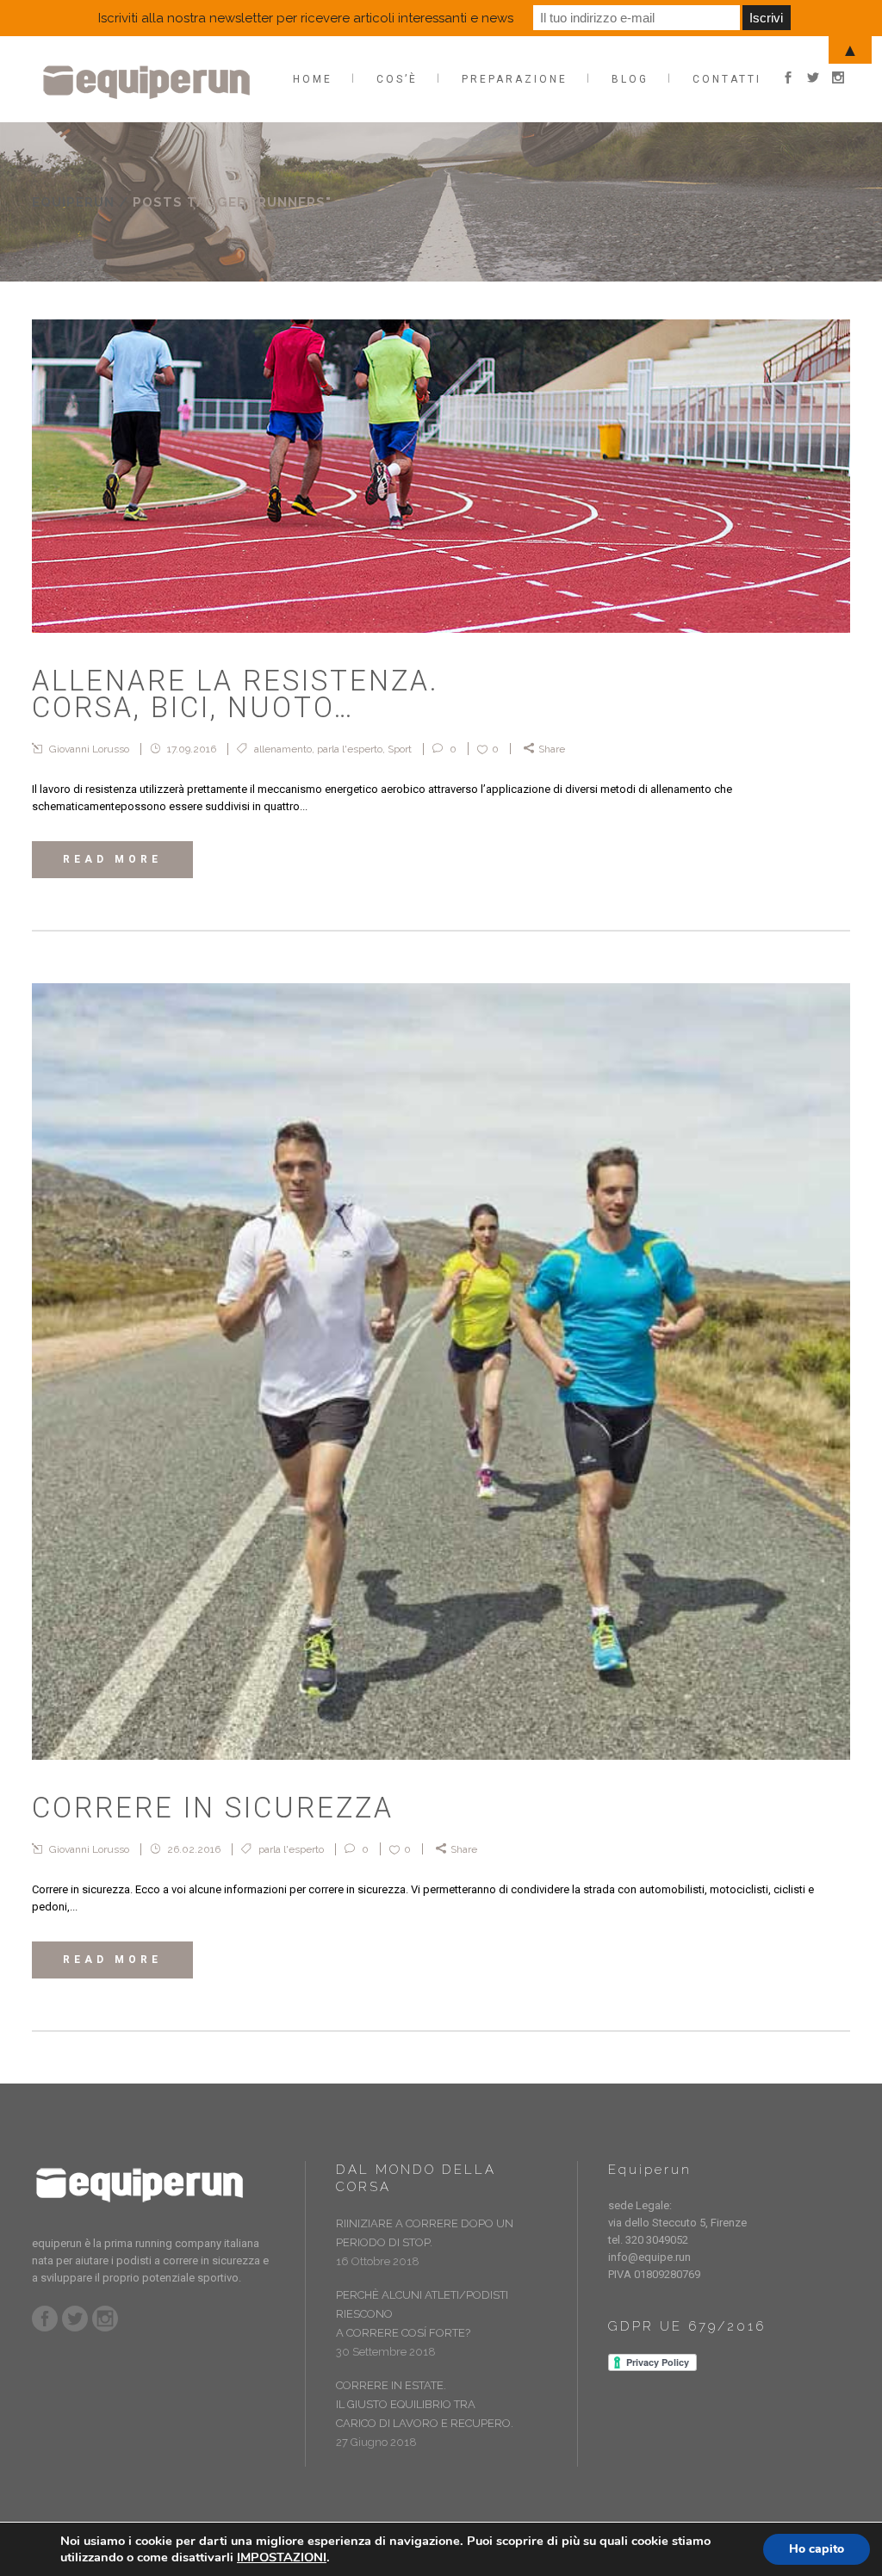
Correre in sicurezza (213, 1808)
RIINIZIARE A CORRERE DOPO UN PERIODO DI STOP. (425, 2233)
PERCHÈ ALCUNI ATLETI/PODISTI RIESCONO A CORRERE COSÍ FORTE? (422, 2314)
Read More (112, 859)
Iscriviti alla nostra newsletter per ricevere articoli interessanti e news (306, 18)
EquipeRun (73, 202)
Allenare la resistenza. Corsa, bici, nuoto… (236, 694)
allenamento (283, 749)
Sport (400, 749)
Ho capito (817, 2549)
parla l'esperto (350, 749)
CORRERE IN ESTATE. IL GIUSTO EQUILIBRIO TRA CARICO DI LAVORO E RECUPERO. (425, 2404)
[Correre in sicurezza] (441, 1372)
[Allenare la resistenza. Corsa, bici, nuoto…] (441, 476)
